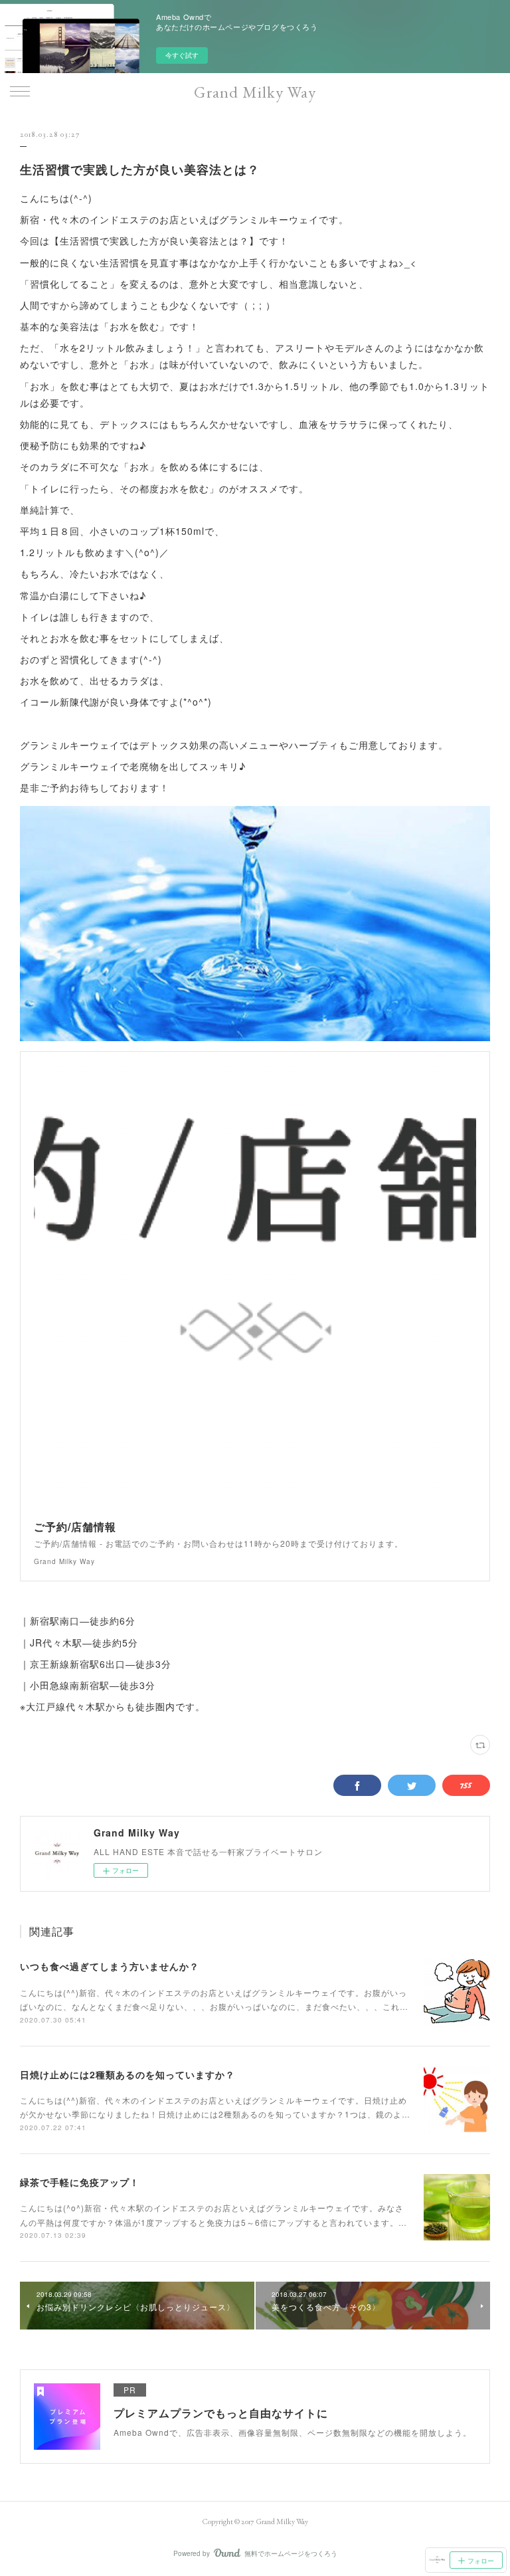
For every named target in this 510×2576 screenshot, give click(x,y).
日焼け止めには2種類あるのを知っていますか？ (127, 2074)
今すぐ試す (182, 55)
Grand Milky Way (255, 92)
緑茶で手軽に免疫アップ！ (80, 2182)
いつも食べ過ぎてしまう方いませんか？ (110, 1966)
